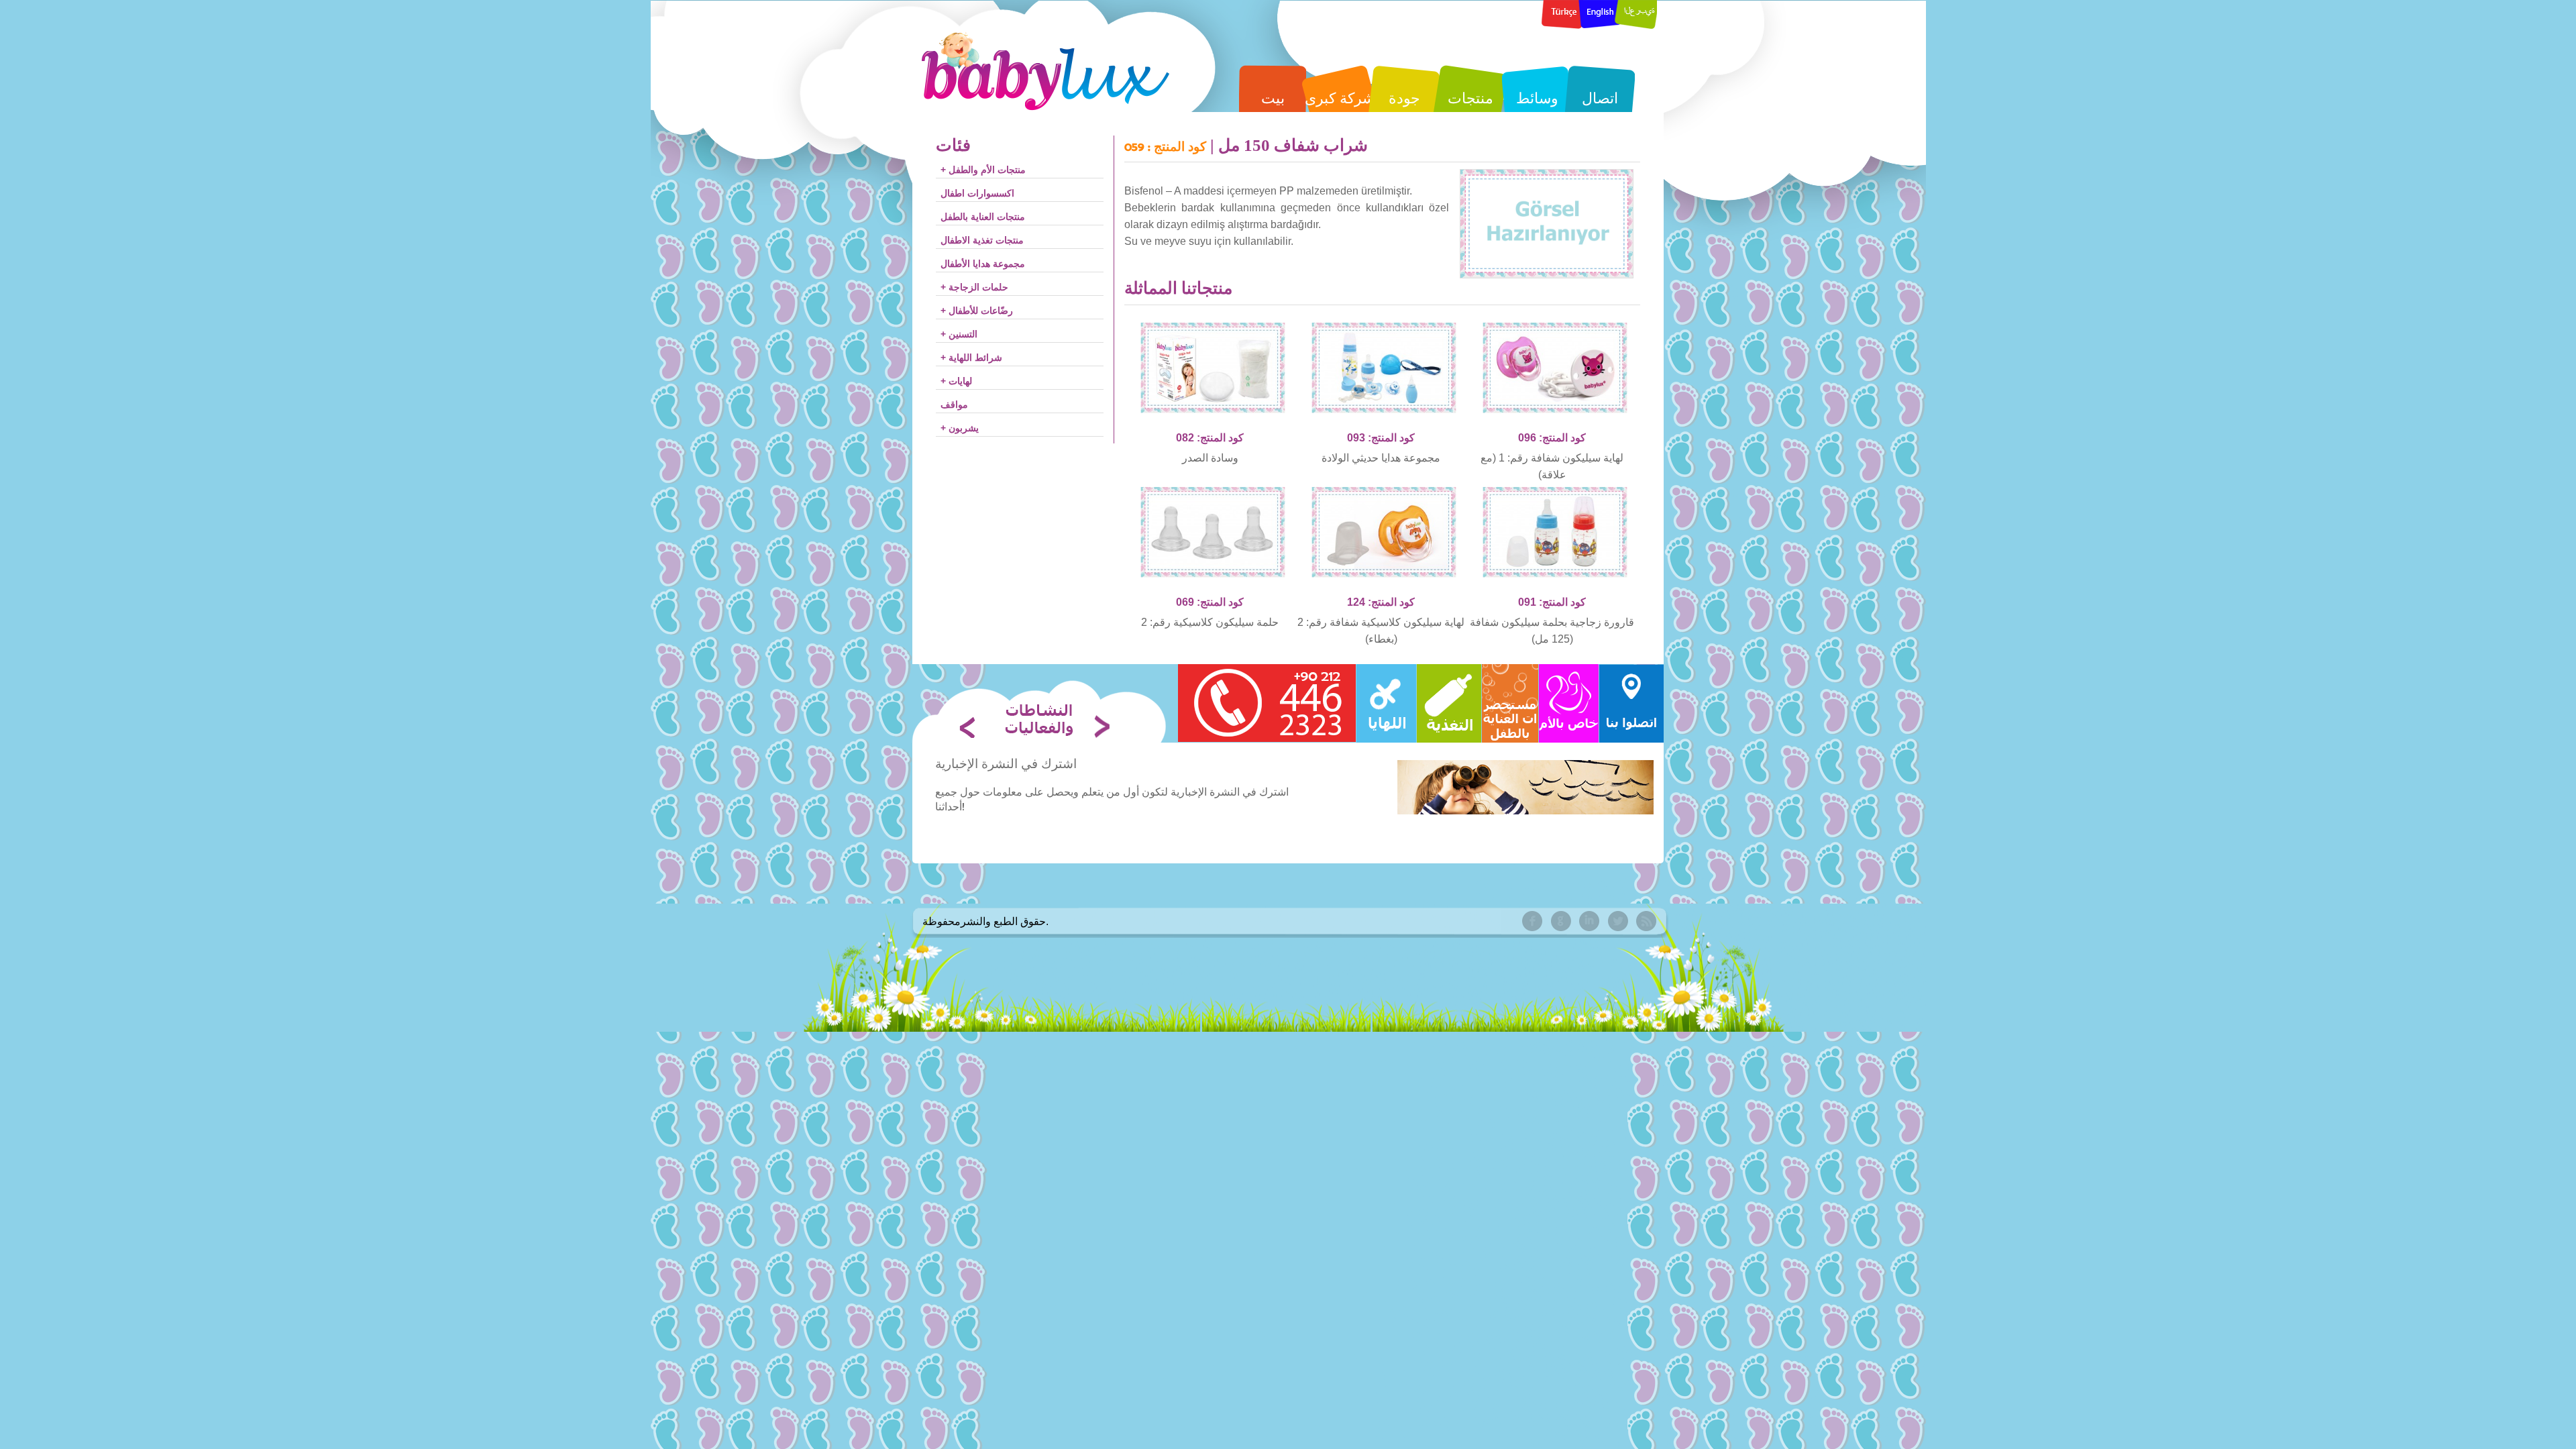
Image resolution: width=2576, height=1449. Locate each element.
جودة (1404, 98)
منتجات (1470, 98)
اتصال (1600, 98)
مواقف (954, 405)
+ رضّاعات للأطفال (977, 311)
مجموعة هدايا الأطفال (983, 264)
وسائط (1537, 98)
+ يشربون (960, 428)
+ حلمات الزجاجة (974, 287)
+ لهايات (956, 381)
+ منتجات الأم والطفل (983, 170)
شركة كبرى (1340, 98)
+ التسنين (959, 334)
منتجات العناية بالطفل (983, 217)
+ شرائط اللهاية (971, 358)
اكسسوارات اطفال (977, 193)
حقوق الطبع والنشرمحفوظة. (985, 921)
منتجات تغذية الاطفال (982, 240)
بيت (1273, 98)
